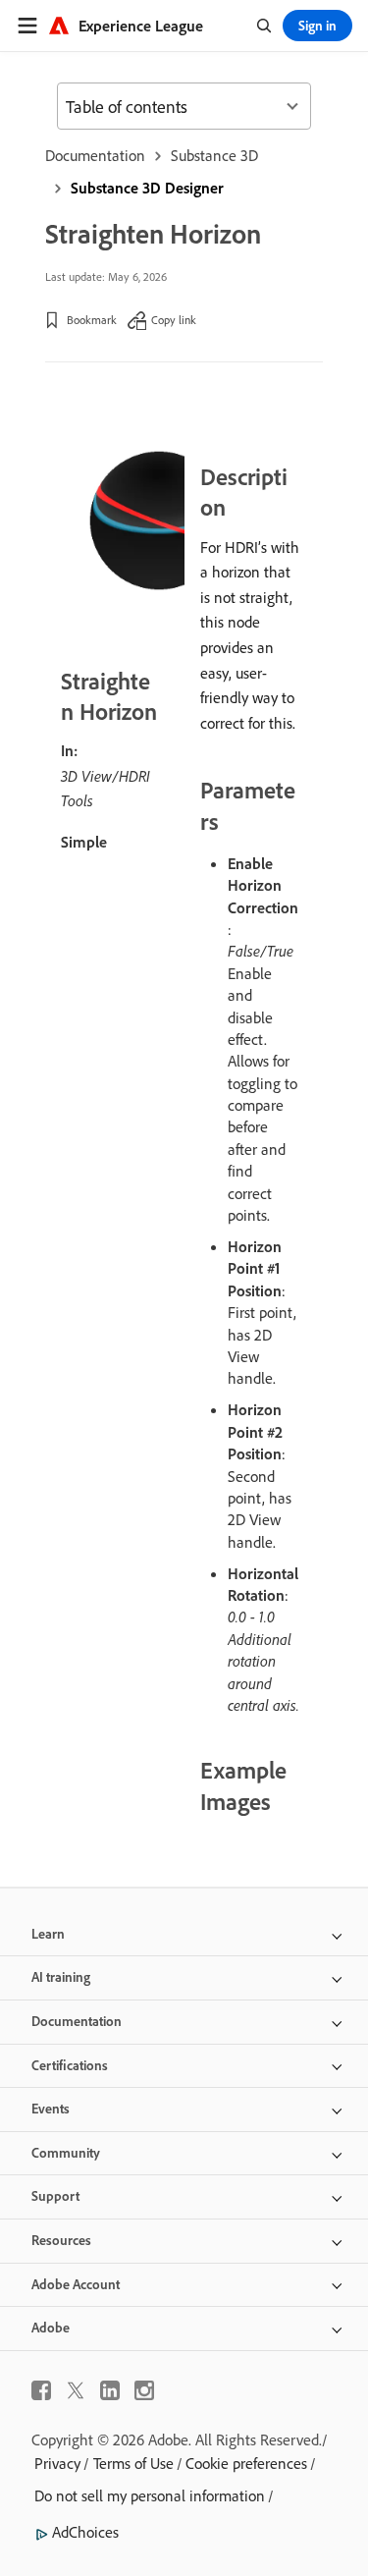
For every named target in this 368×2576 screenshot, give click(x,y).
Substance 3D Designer (147, 188)
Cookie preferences (246, 2463)
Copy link (174, 320)
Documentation (95, 155)
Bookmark (92, 320)
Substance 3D (214, 155)
